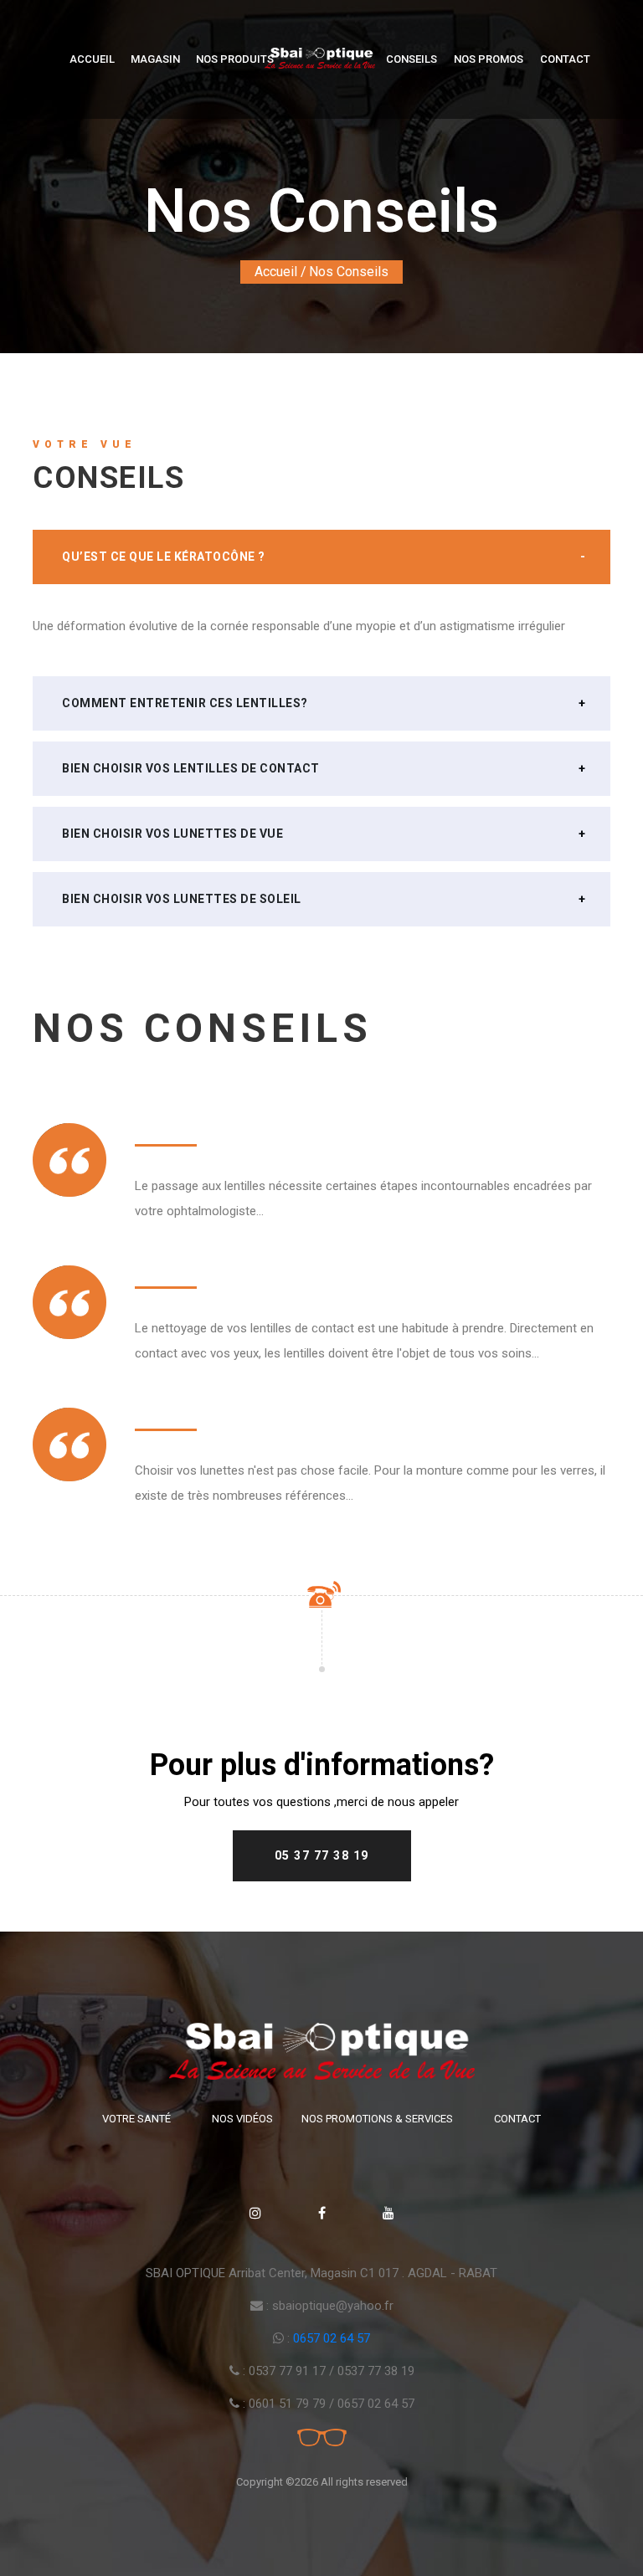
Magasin (155, 59)
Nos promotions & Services (377, 2119)
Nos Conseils (349, 272)
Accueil (92, 59)
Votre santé (136, 2119)
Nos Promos (489, 59)
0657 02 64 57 (332, 2338)
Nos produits (235, 59)
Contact (565, 59)
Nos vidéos (242, 2119)
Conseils (412, 59)
